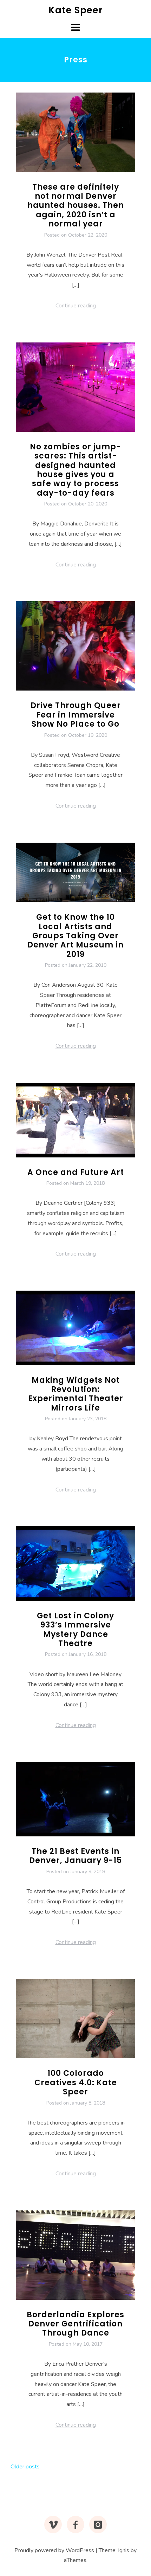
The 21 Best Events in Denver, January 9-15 (75, 1856)
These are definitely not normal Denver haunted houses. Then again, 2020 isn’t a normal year (76, 206)
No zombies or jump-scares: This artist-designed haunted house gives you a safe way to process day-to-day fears (75, 470)
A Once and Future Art (76, 1172)
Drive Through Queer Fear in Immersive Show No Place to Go (76, 715)
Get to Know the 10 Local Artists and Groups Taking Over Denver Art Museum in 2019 (75, 936)
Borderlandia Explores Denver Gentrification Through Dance (75, 2324)
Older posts (25, 2467)
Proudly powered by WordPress (54, 2550)
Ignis (124, 2550)
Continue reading (76, 306)
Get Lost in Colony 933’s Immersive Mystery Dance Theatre (75, 1630)
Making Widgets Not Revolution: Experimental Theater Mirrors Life (76, 1394)
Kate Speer (76, 10)
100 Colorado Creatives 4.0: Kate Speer (76, 2082)
